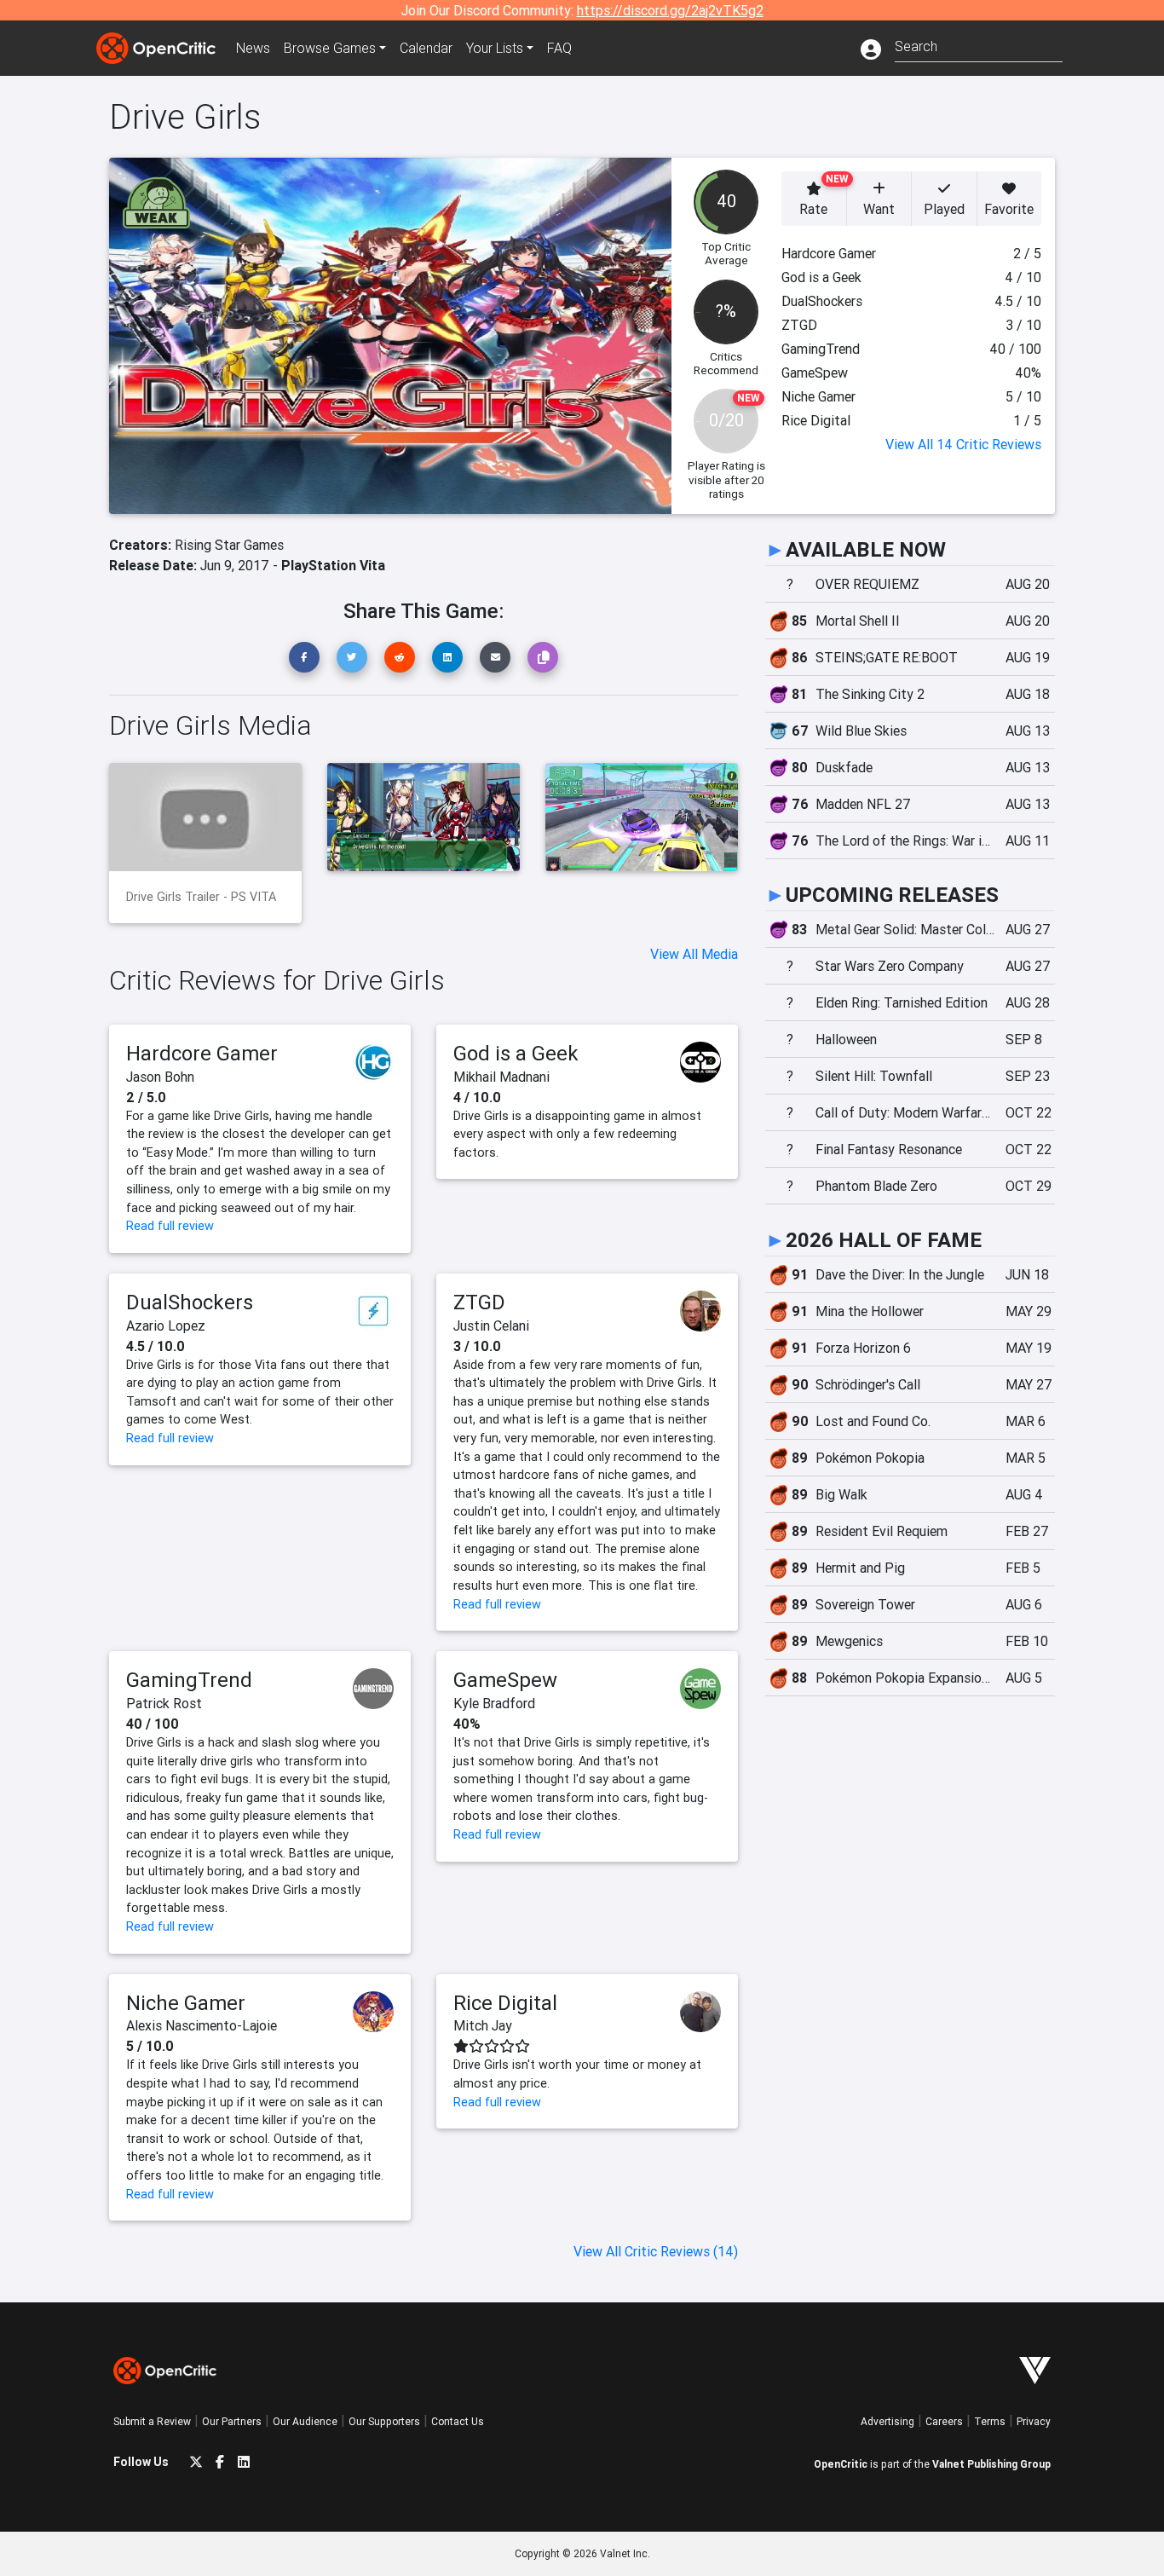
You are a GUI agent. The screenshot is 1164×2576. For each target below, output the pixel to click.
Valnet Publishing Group (991, 2464)
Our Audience (305, 2421)
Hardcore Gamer (202, 1053)
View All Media (694, 954)
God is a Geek (516, 1053)
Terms (990, 2421)
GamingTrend (189, 1680)
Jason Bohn (160, 1077)
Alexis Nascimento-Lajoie (202, 2025)
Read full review (170, 1226)
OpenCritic (841, 2464)
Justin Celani (491, 1326)
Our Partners (232, 2421)
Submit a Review (152, 2421)
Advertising (887, 2421)
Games (330, 48)
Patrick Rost (164, 1703)
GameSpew (505, 1680)
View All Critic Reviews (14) (656, 2251)
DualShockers (190, 1302)
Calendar (426, 48)
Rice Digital (505, 2003)
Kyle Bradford (494, 1703)
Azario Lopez (166, 1326)
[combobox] (979, 45)
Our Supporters (384, 2421)
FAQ (559, 48)
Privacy (1034, 2421)
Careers (944, 2421)
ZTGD (479, 1302)
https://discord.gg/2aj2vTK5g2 (670, 10)
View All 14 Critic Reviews (963, 444)
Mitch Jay (483, 2025)
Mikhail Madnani (501, 1077)
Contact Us (458, 2421)
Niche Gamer (186, 2003)
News (253, 48)
